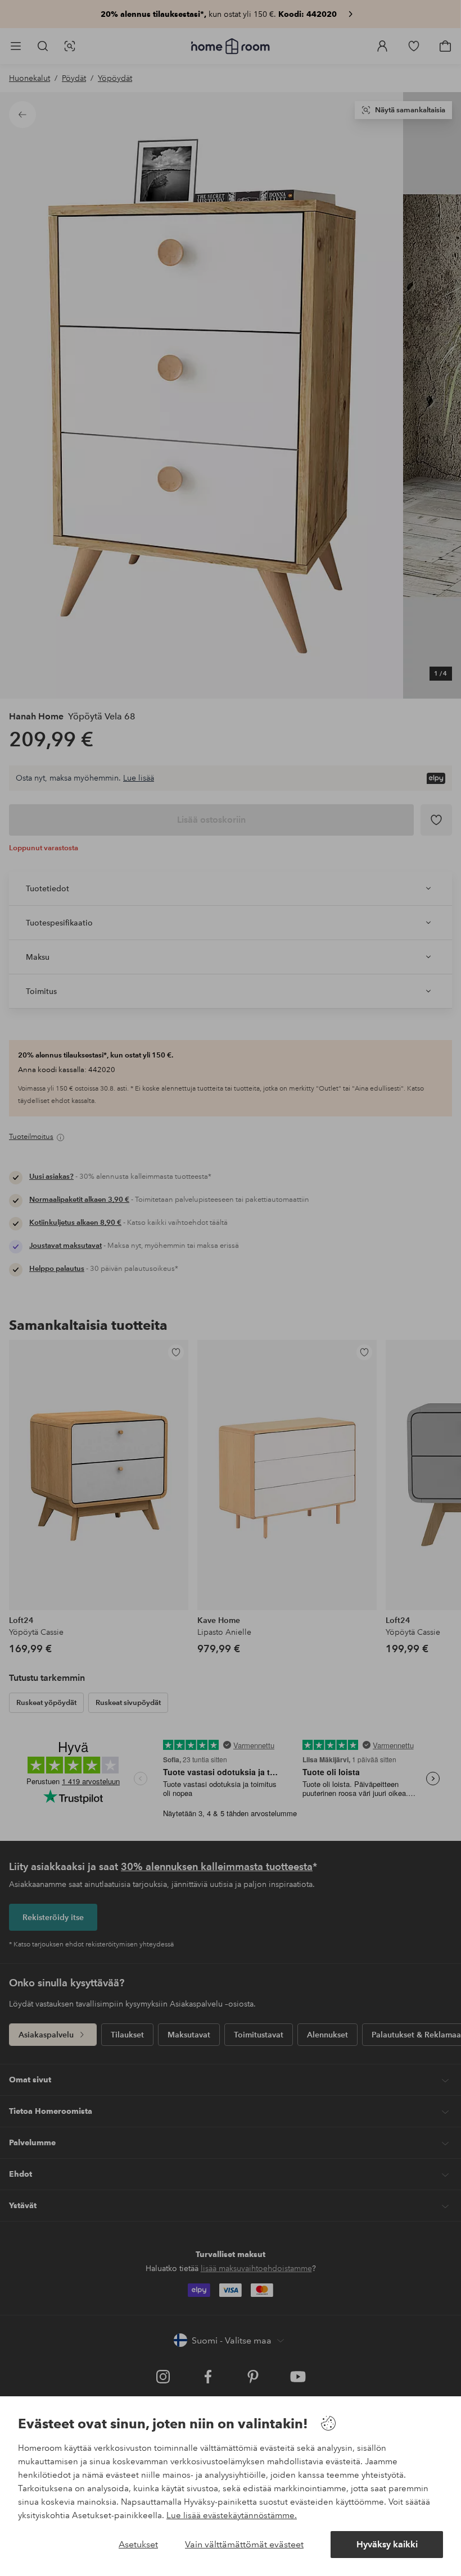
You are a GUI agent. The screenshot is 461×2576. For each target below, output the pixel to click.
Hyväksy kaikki (387, 2544)
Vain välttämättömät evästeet (244, 2544)
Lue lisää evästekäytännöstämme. (232, 2515)
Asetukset (138, 2544)
